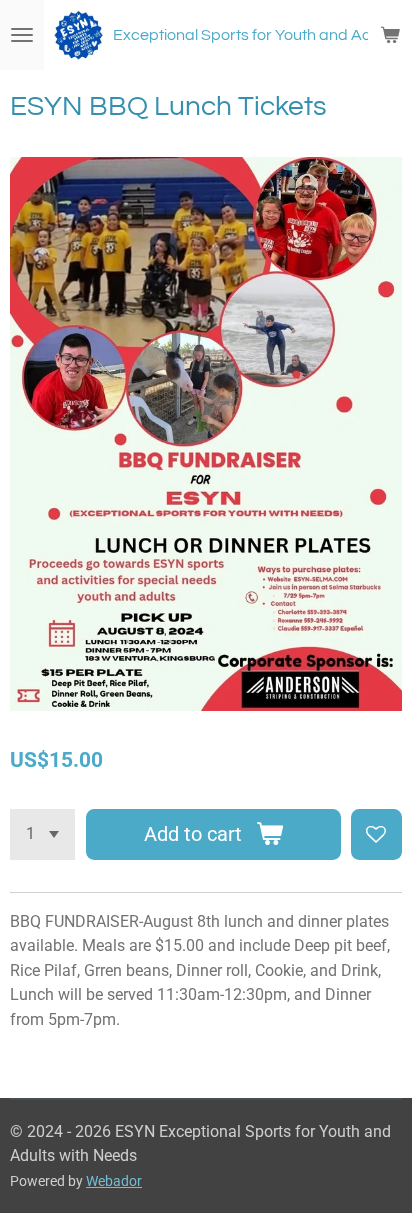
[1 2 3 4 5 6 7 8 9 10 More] (42, 834)
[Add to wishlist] (376, 834)
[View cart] (390, 35)
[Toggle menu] (22, 35)
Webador (114, 1181)
